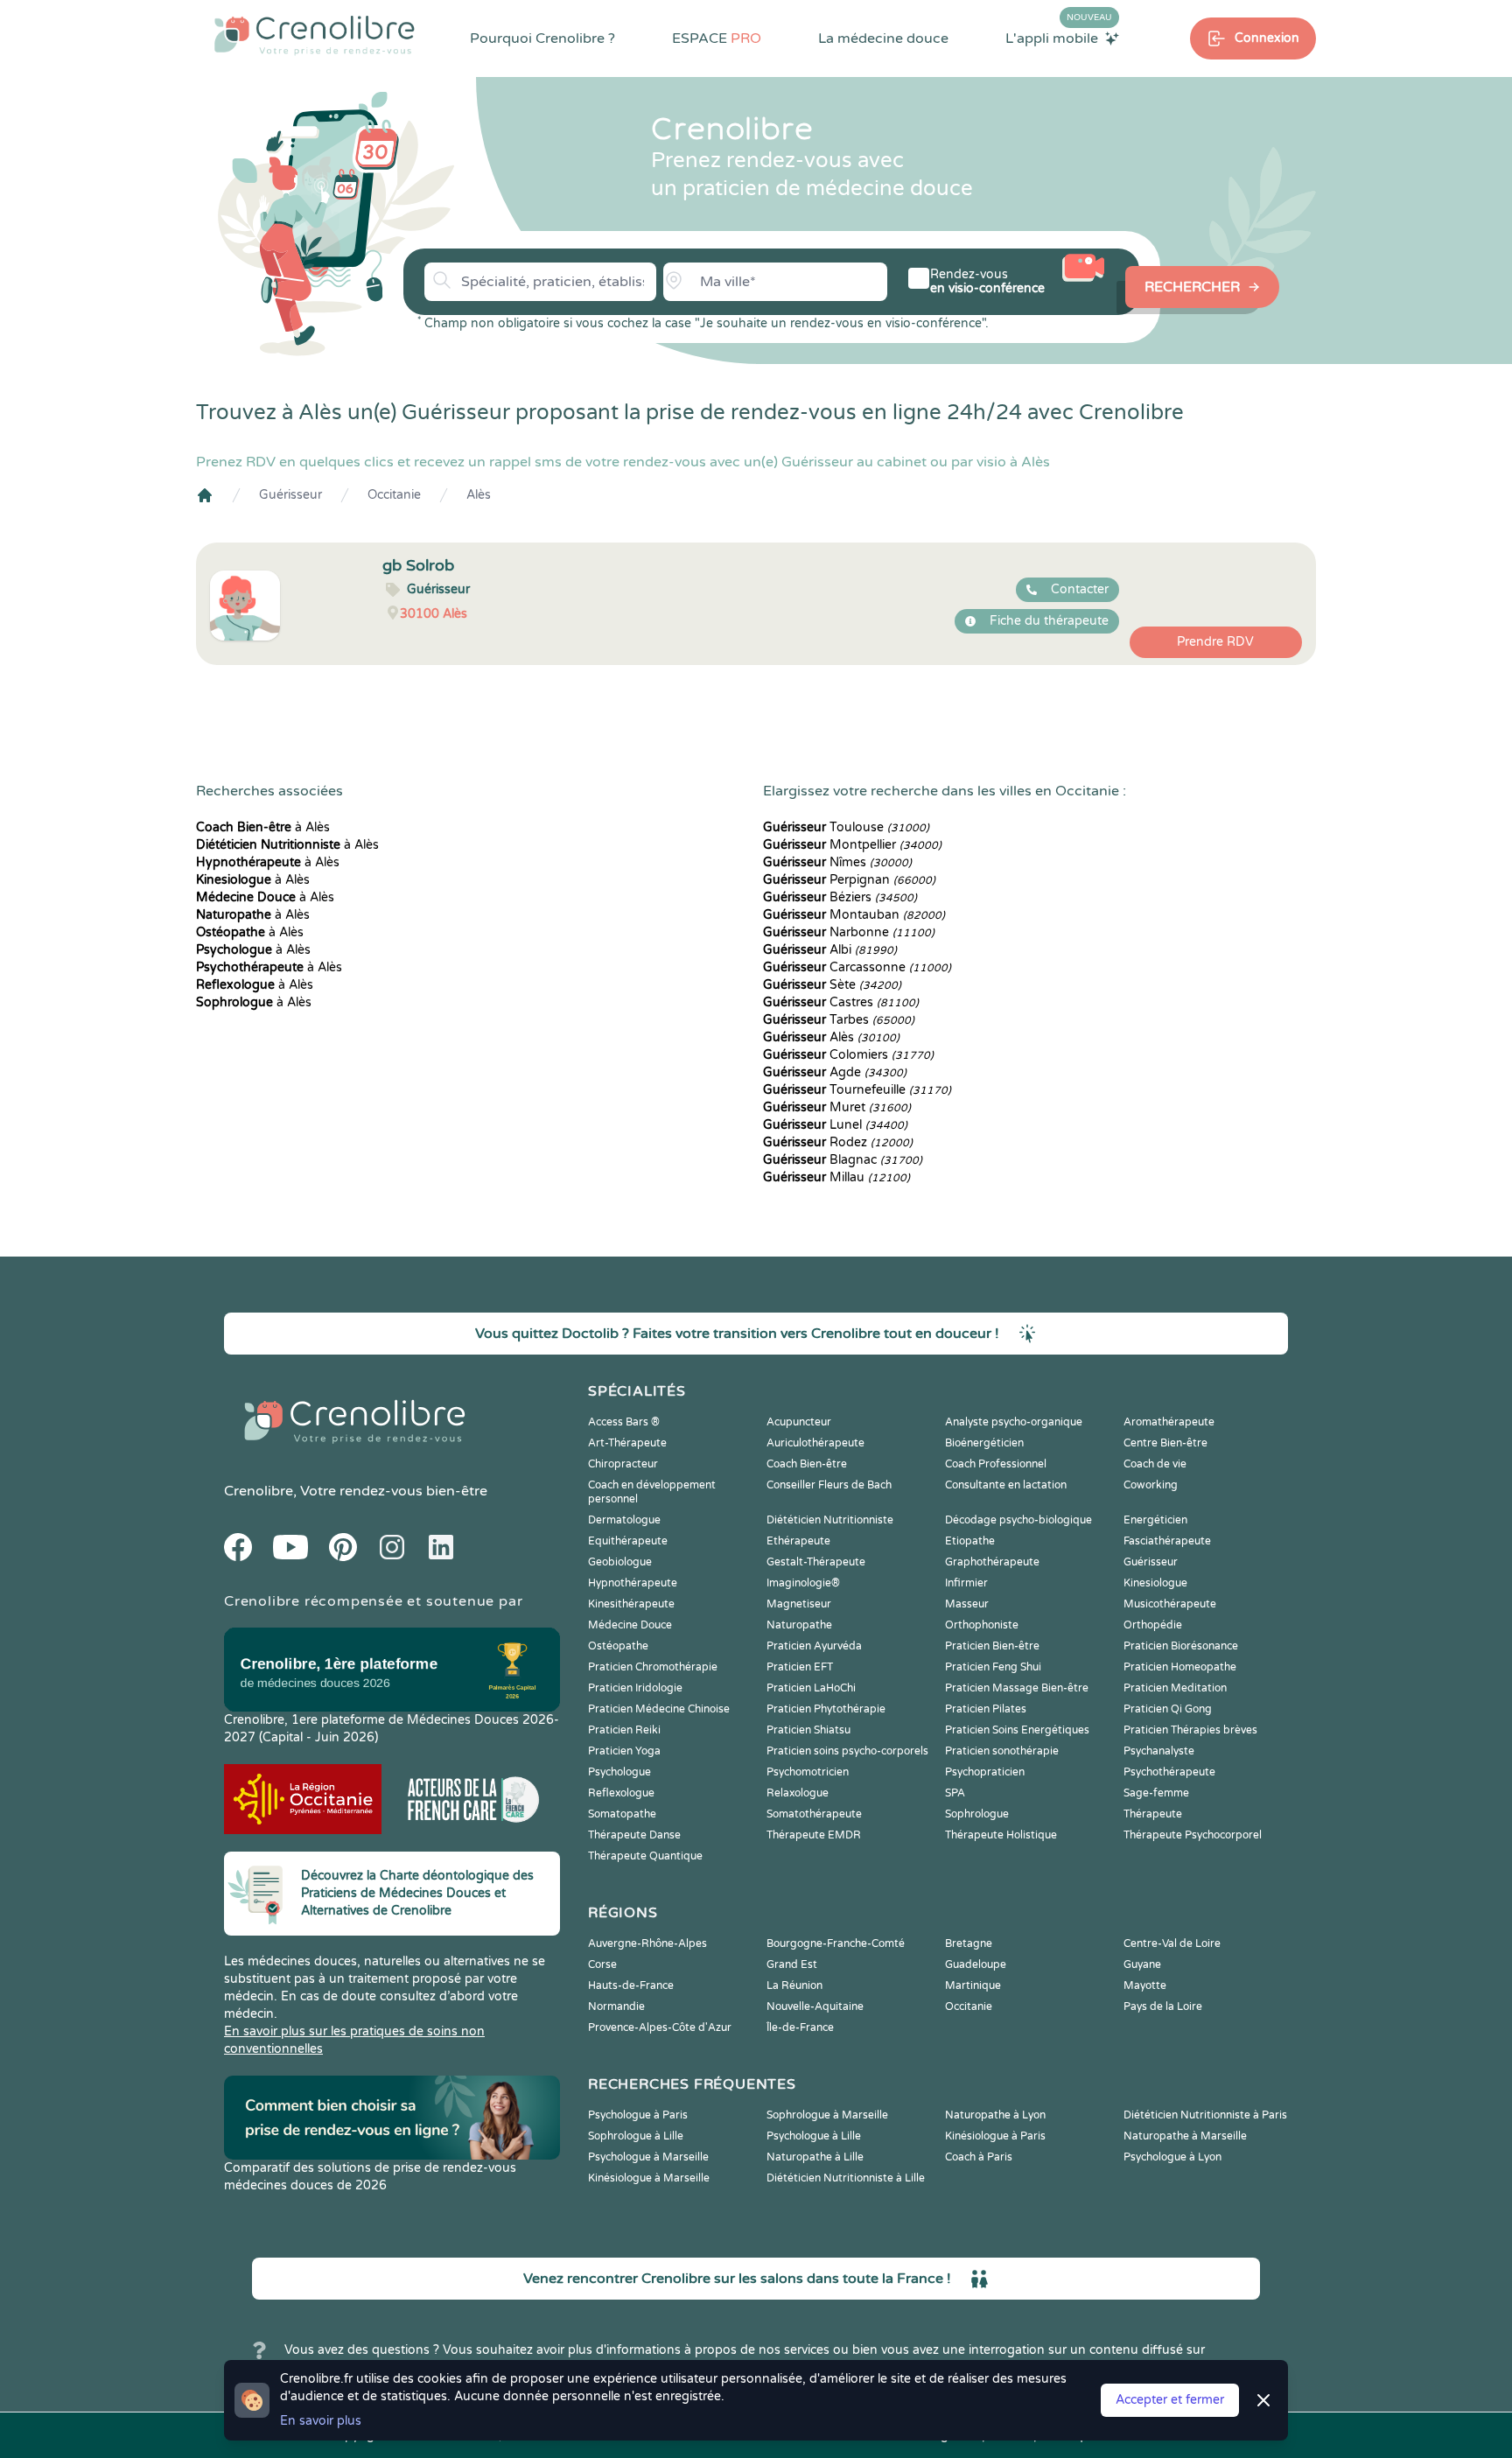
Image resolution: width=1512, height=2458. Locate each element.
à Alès (263, 827)
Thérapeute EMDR (814, 1835)
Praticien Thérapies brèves (1190, 1730)
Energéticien (1155, 1520)
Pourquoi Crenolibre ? (542, 39)
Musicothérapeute (1170, 1604)
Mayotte (1145, 1985)
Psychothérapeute (1169, 1772)
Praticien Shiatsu (808, 1730)
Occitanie (394, 495)
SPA (955, 1793)
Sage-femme (1156, 1793)
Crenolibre (259, 1491)
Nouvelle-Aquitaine (815, 2006)
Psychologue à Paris (638, 2115)
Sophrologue (977, 1814)
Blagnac (843, 1160)
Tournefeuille (857, 1090)
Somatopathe (622, 1814)
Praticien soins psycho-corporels (847, 1751)
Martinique (973, 1985)
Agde (835, 1072)
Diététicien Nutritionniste (830, 1520)
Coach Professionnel (996, 1464)
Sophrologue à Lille (636, 2136)
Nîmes (837, 862)
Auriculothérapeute (815, 1443)
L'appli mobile (1059, 38)
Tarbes (839, 1020)
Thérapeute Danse (634, 1835)
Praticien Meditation (1175, 1688)
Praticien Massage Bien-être (1017, 1688)
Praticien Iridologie (635, 1688)
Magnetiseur (799, 1604)
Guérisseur (290, 495)
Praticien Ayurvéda (814, 1646)
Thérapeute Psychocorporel (1193, 1835)
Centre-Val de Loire (1172, 1943)
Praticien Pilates (986, 1709)
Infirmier (966, 1583)
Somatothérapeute (814, 1814)
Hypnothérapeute (633, 1583)
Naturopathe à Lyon (995, 2115)
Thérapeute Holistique (1001, 1835)
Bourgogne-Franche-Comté (836, 1943)
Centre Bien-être (1165, 1443)
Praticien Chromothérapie (653, 1667)
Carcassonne (857, 967)
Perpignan (849, 880)
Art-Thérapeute (627, 1443)
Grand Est (792, 1964)
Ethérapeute (798, 1541)
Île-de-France (800, 2027)
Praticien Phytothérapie (826, 1709)
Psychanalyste (1159, 1751)
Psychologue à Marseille (648, 2157)
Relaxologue (798, 1793)
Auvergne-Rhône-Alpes (647, 1943)
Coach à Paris (979, 2157)
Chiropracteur (623, 1464)
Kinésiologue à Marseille (649, 2178)
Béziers (840, 897)
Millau (836, 1177)
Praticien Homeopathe (1180, 1667)
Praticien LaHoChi (811, 1688)
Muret (837, 1107)
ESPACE (717, 39)
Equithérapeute (628, 1541)
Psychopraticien (985, 1772)
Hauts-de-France (631, 1985)
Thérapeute (1153, 1814)
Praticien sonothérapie (1002, 1751)
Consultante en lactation (1006, 1485)
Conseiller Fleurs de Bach (829, 1485)
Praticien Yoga (624, 1751)
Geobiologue (620, 1562)
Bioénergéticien (984, 1443)
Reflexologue (621, 1793)
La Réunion (794, 1985)
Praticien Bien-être (992, 1646)
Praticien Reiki (624, 1730)
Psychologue (619, 1772)
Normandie (616, 2006)
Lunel (835, 1125)
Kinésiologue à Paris (995, 2136)
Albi (830, 950)
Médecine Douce (630, 1625)
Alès (479, 495)
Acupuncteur (799, 1422)
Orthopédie (1153, 1625)
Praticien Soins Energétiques (1017, 1730)
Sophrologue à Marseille (827, 2115)
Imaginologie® (803, 1583)
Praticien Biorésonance (1181, 1646)
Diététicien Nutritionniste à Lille (846, 2178)
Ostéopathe (618, 1646)
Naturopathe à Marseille (1185, 2136)
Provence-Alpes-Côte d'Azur (660, 2027)
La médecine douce (883, 39)
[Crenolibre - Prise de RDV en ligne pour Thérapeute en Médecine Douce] (315, 35)
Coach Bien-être (807, 1464)
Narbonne (849, 932)
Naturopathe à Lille (815, 2157)
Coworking (1151, 1485)
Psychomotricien (808, 1772)
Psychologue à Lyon (1172, 2157)
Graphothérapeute (992, 1562)
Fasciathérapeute (1167, 1541)
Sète (832, 985)
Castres (841, 1002)
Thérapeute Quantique (645, 1856)
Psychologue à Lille (814, 2136)
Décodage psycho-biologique (1018, 1520)
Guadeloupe (976, 1964)
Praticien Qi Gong (1168, 1709)
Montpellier (852, 845)
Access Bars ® (624, 1422)
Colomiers (848, 1055)
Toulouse (846, 827)
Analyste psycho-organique (1014, 1422)
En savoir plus (321, 2421)
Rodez (838, 1142)
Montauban (854, 915)
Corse (602, 1964)
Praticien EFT (800, 1667)
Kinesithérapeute (631, 1604)
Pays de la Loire (1163, 2006)
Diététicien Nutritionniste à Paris (1205, 2115)
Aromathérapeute (1169, 1422)
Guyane (1142, 1964)
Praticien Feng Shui (993, 1667)
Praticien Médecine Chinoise (659, 1709)
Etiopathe (970, 1541)
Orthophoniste (982, 1625)
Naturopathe (799, 1625)
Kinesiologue (1155, 1583)
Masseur (967, 1604)
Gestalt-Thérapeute (816, 1562)
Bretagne (969, 1943)
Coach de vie (1155, 1464)
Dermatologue (624, 1520)
